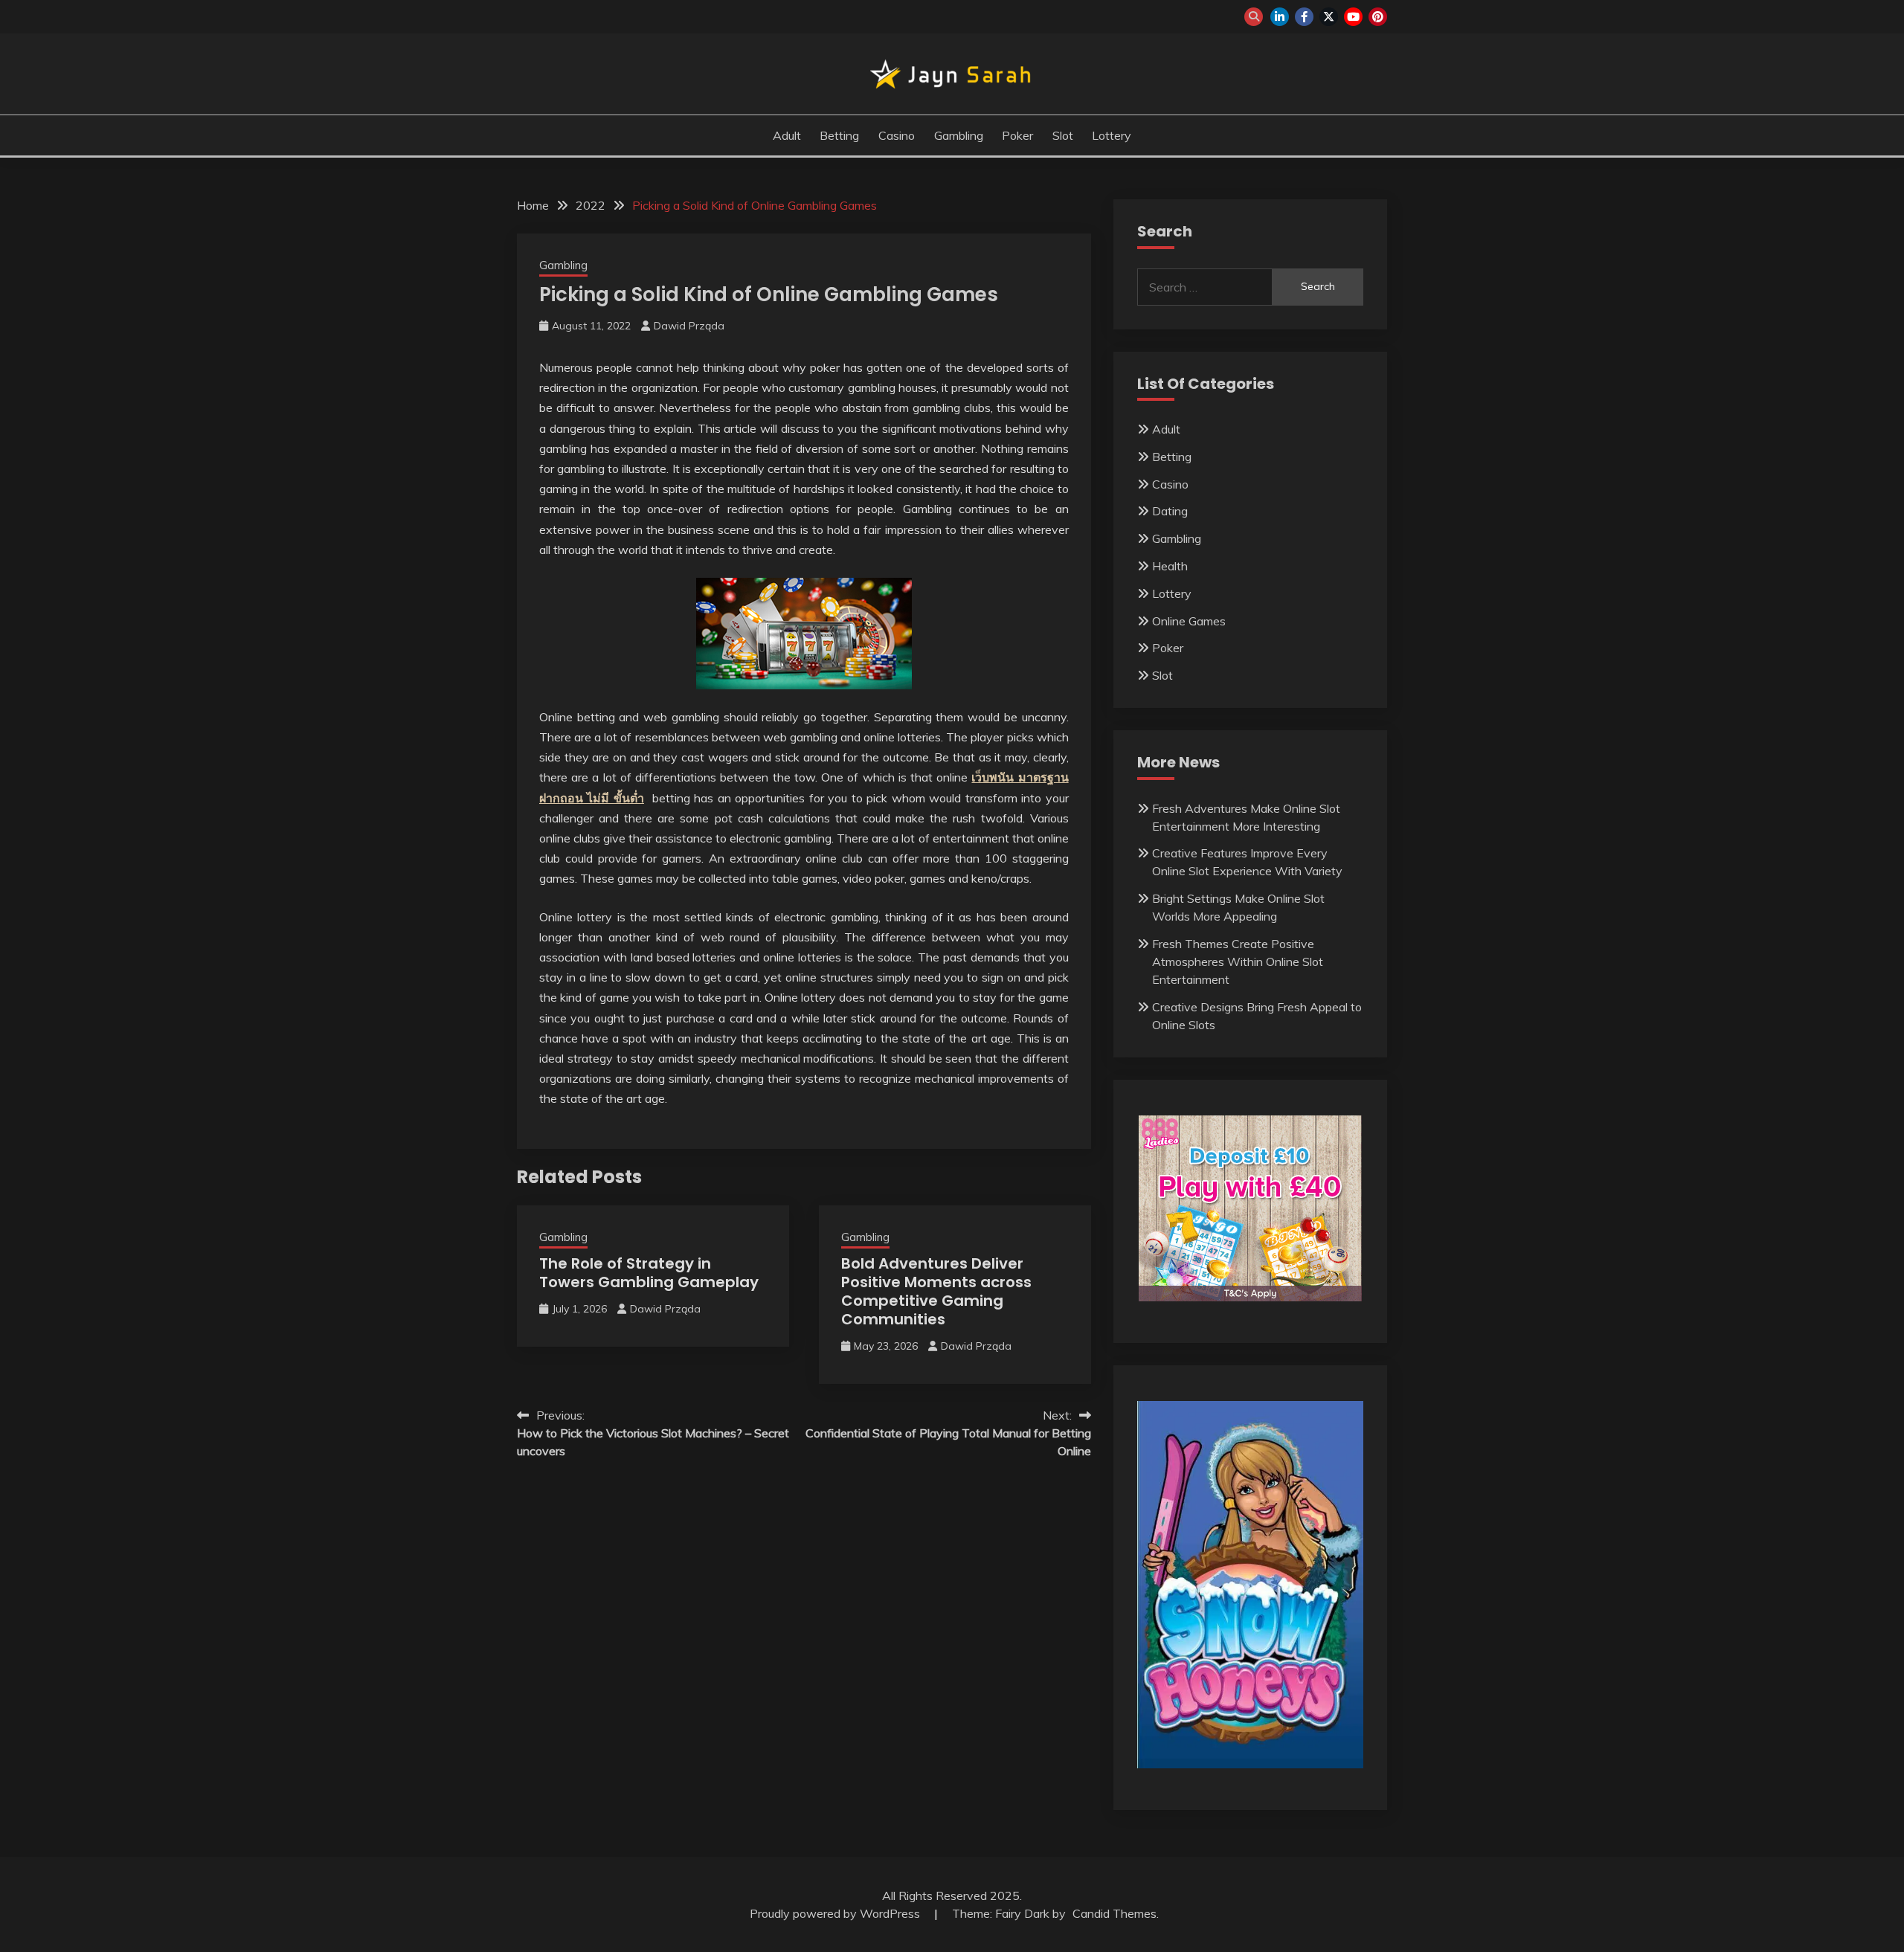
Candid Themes (1115, 1913)
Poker (1017, 135)
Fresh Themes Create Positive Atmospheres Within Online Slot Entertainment (1238, 961)
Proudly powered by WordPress (836, 1913)
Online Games (1189, 621)
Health (1170, 566)
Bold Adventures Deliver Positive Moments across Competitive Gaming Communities (936, 1291)
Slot (1063, 135)
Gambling (959, 135)
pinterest (1378, 17)
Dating (1170, 511)
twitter (1329, 17)
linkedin (1280, 17)
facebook (1304, 17)
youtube (1353, 17)
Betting (839, 135)
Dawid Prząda (689, 326)
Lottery (1112, 135)
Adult (787, 135)
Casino (897, 135)
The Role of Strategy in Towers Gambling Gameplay (649, 1273)
